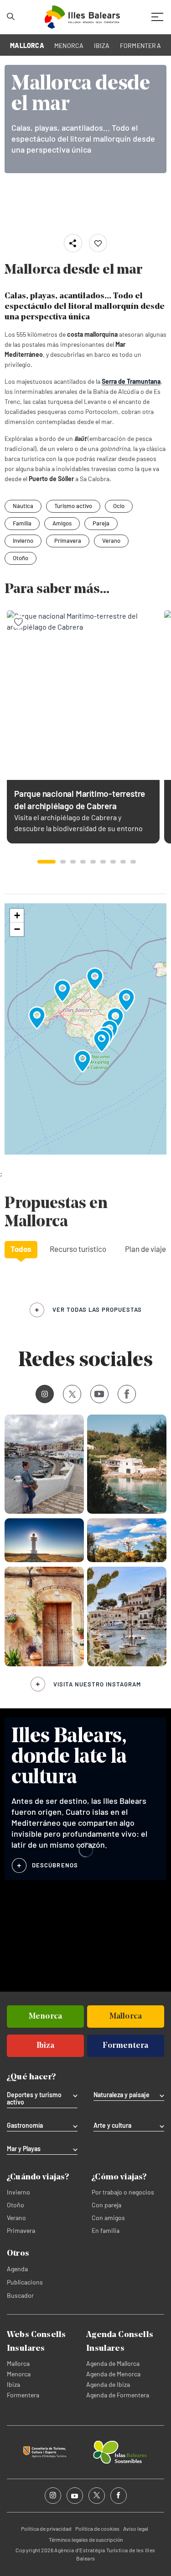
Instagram (45, 1394)
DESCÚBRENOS (55, 1865)
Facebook (127, 1394)
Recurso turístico (78, 1249)
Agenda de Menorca (113, 2374)
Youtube (99, 1394)
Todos (21, 1249)
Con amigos (108, 2218)
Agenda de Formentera (118, 2395)
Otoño (21, 558)
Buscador (20, 2295)
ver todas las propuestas (97, 1309)
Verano (111, 541)
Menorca (19, 2374)
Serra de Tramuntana (131, 381)
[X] (72, 1394)
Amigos (62, 523)
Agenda (17, 2269)
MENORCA (69, 45)
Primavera (68, 541)
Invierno (23, 541)
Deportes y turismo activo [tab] (34, 2099)
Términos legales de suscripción (86, 2539)
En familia (106, 2230)
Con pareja (106, 2205)
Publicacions (25, 2282)
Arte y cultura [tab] (112, 2125)
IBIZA (102, 45)
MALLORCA (27, 45)
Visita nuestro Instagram (97, 1684)
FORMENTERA (140, 45)
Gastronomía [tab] (25, 2125)
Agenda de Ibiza (108, 2384)
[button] (47, 862)
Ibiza (13, 2384)
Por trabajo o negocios (123, 2192)
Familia (22, 523)
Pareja (101, 523)
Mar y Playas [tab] (24, 2149)
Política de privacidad (46, 2528)
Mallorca (18, 2363)
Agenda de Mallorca (113, 2363)
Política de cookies (97, 2528)
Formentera (23, 2395)
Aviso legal (136, 2528)
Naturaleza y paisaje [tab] (122, 2095)
